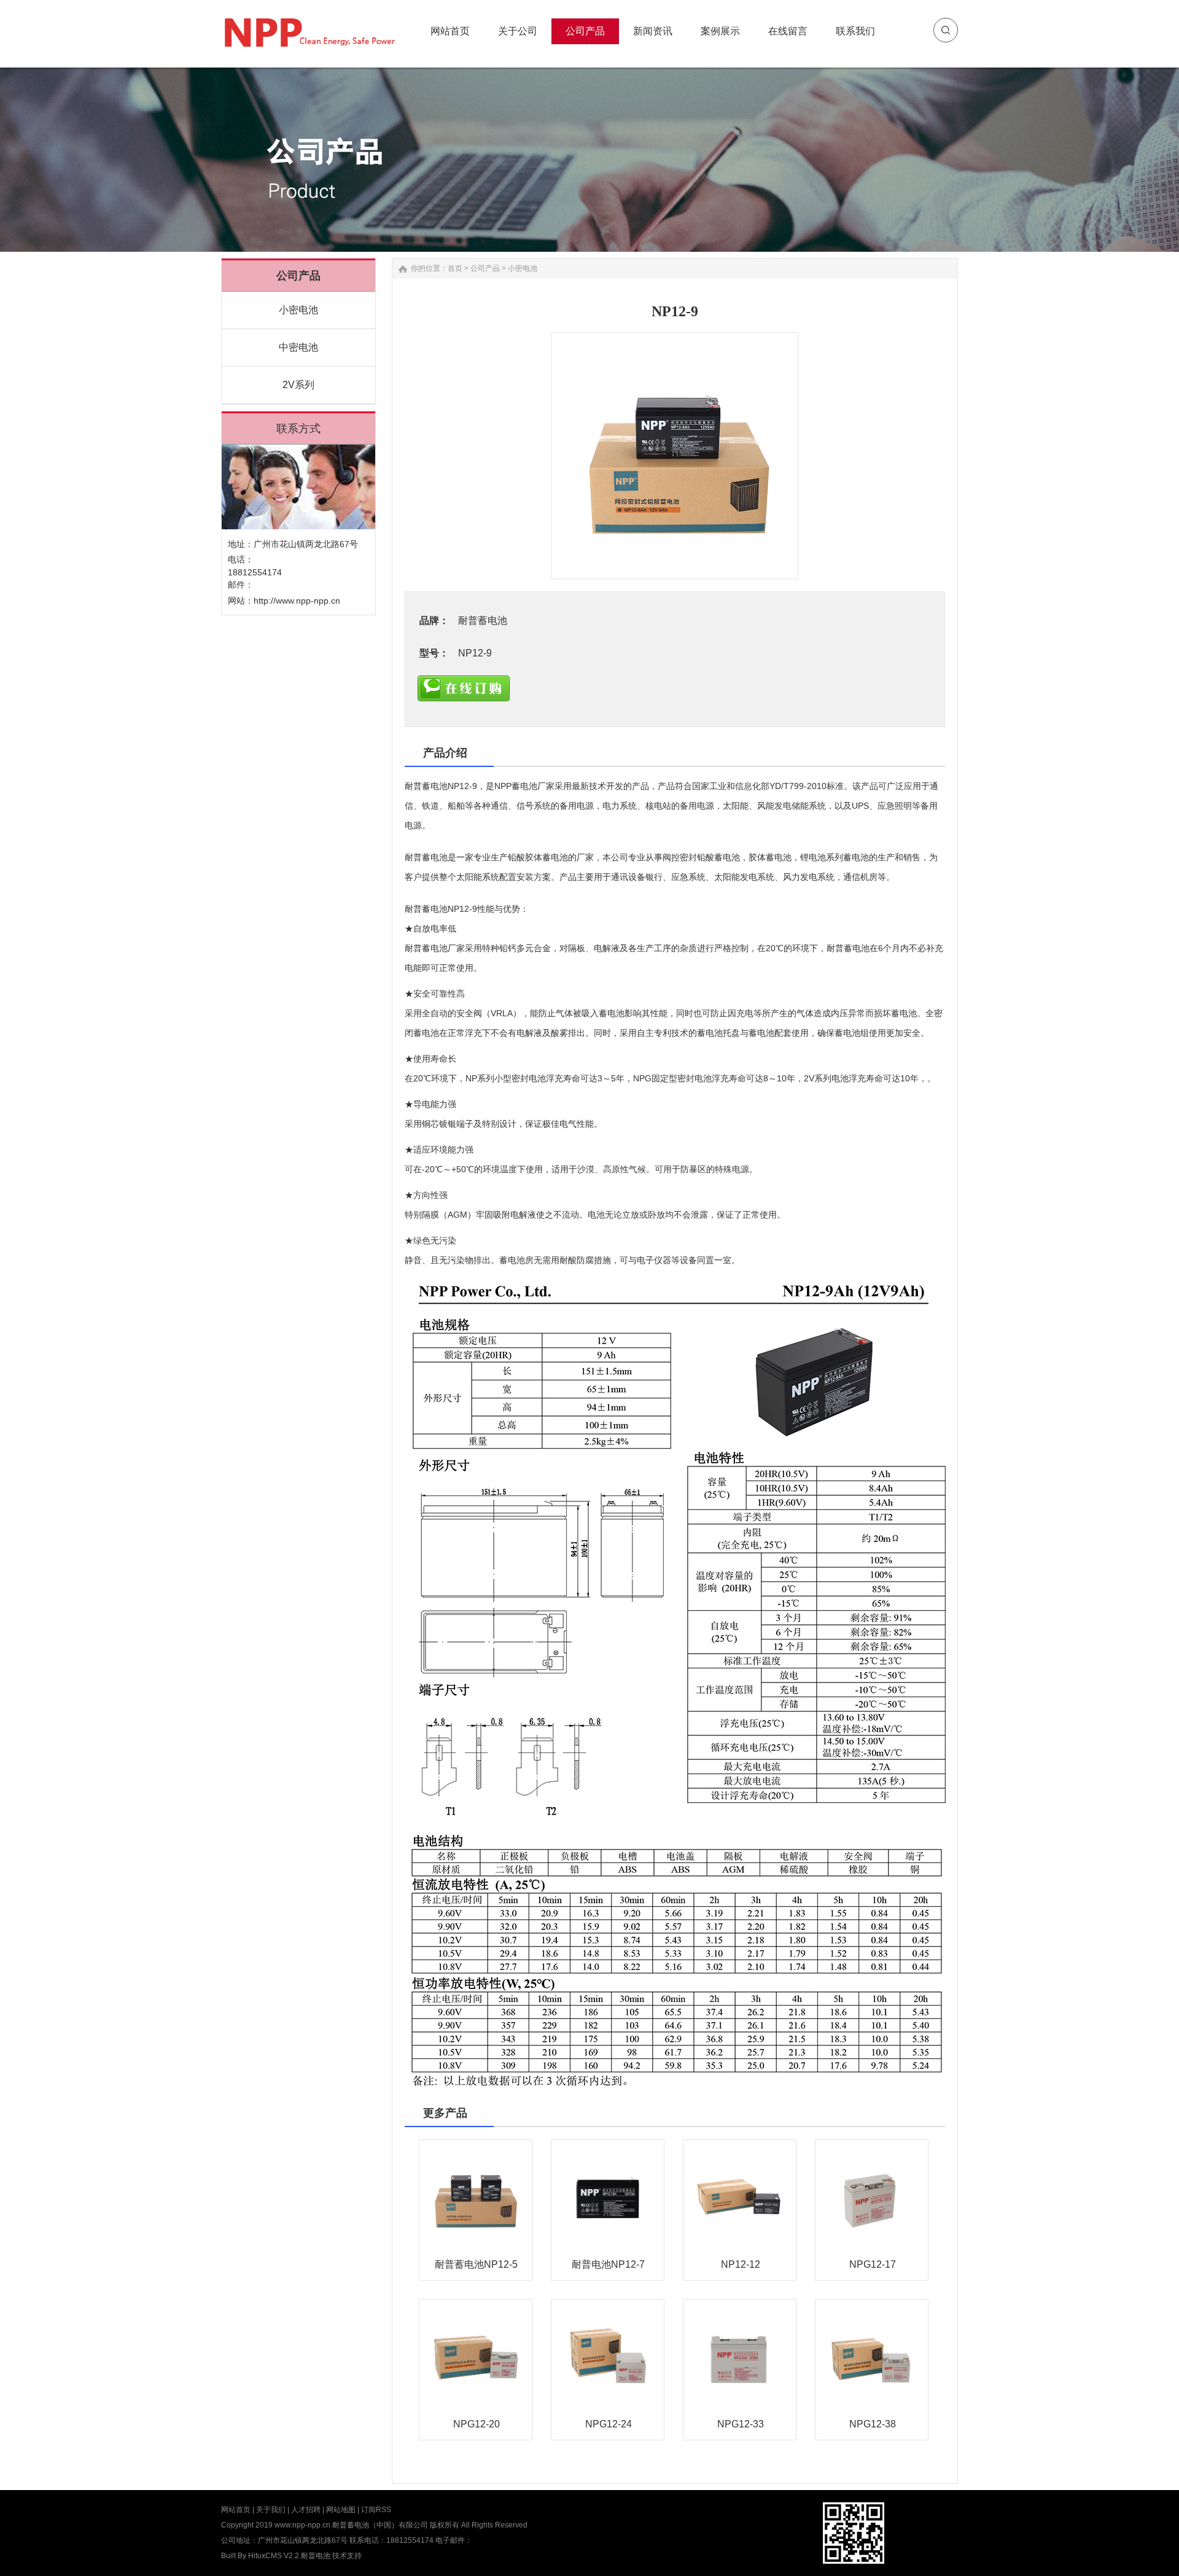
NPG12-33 (741, 2424)
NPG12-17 (873, 2264)
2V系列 (298, 385)
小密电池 (298, 310)
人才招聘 (306, 2510)
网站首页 (236, 2510)
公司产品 (485, 268)
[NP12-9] (675, 456)
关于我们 (271, 2510)
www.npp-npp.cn (302, 2525)
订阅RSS (376, 2510)
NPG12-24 (609, 2424)
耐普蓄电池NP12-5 (476, 2264)
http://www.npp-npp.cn (297, 601)
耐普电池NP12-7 (608, 2264)
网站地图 (341, 2510)
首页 (455, 268)
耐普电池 (316, 2556)
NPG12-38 (873, 2424)
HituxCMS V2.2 (274, 2556)
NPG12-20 (477, 2424)
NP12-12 (741, 2264)
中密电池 (298, 347)
